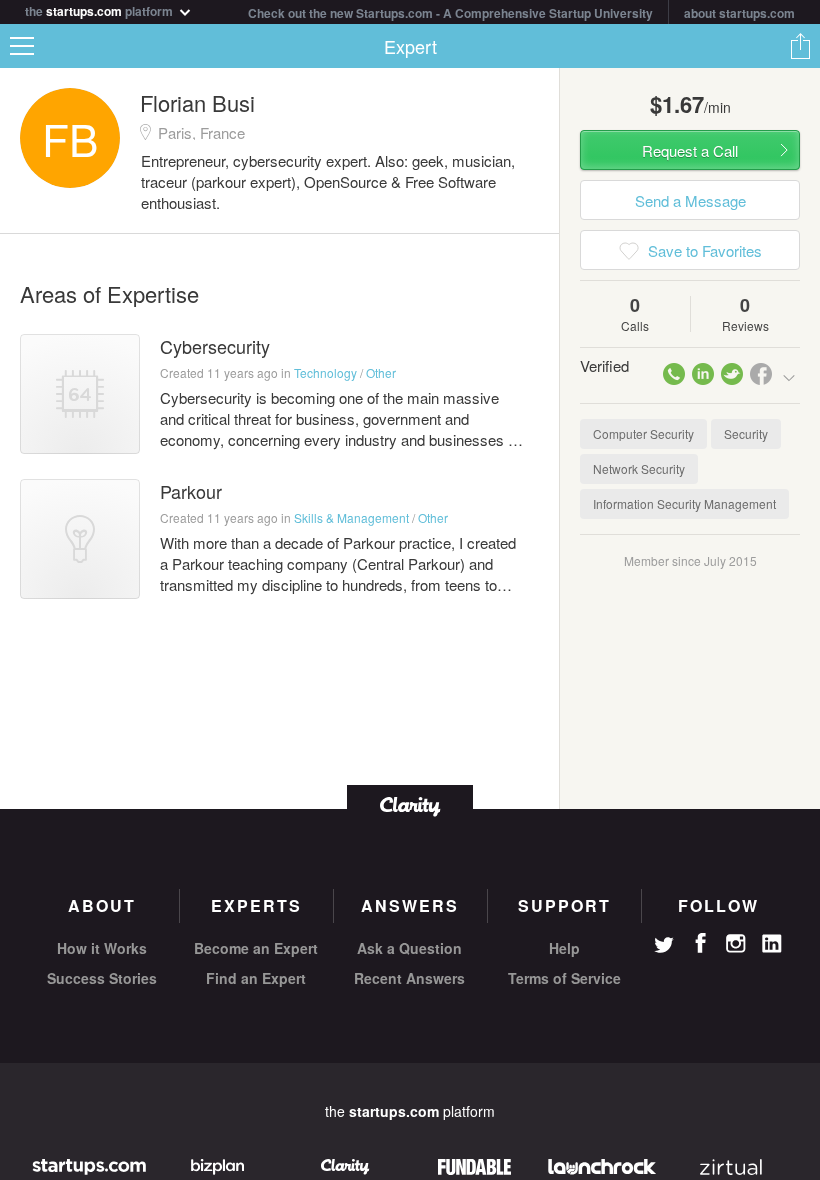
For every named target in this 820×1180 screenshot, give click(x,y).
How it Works (102, 948)
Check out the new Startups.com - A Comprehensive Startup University (450, 13)
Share (800, 46)
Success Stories (102, 978)
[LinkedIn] (772, 944)
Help (564, 948)
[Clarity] (410, 804)
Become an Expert (256, 948)
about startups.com (739, 13)
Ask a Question (409, 948)
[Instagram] (736, 944)
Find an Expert (256, 978)
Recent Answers (409, 978)
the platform (100, 9)
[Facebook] (700, 943)
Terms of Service (564, 978)
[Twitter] (664, 947)
